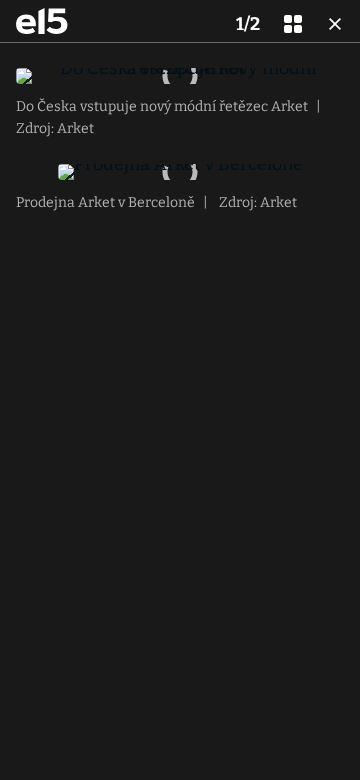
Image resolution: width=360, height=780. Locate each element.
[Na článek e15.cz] (42, 21)
